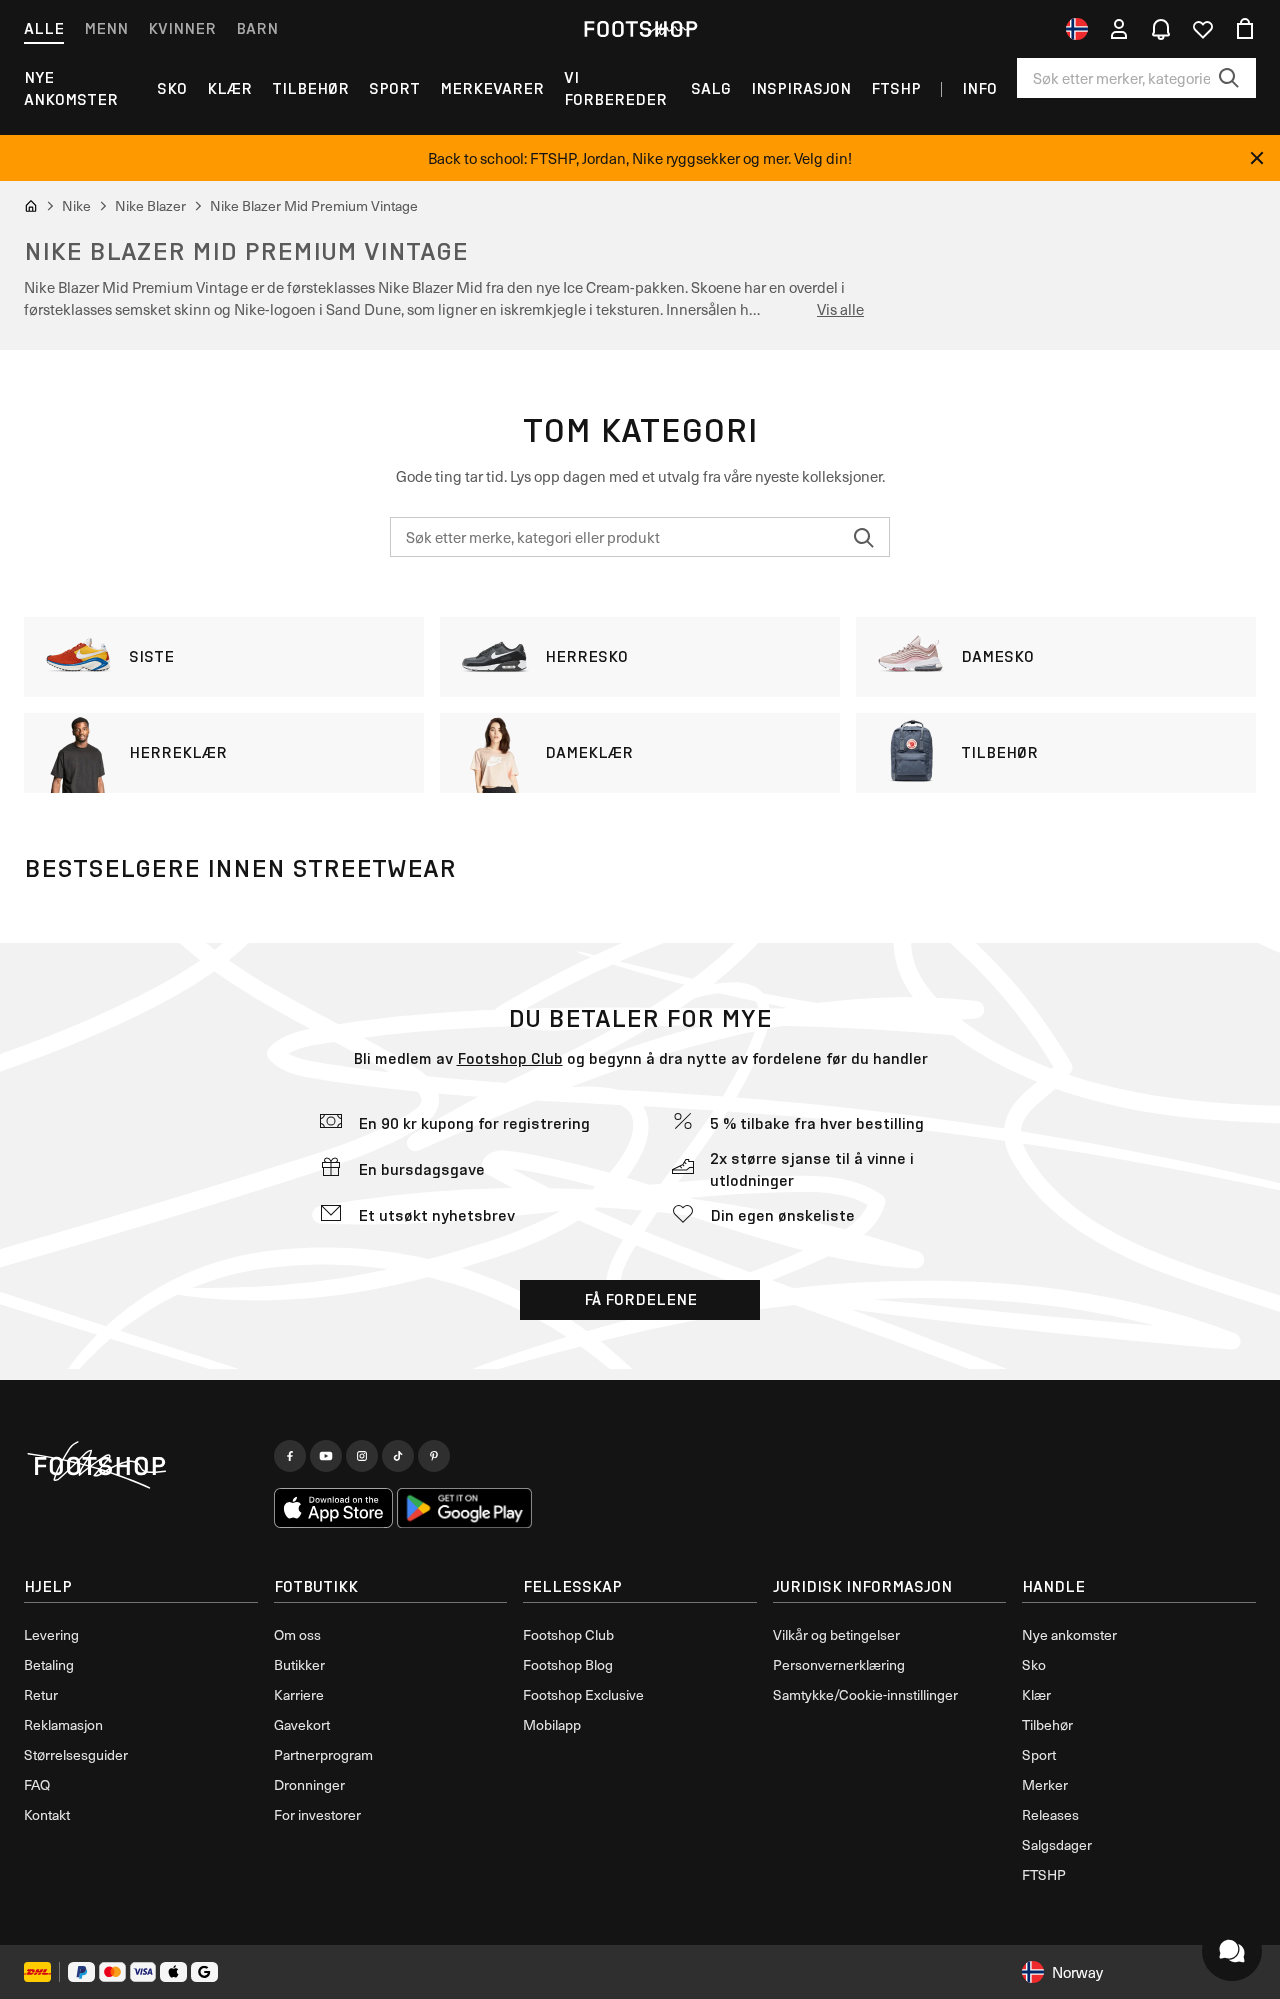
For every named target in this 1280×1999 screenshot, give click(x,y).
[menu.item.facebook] (290, 1456)
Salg (711, 88)
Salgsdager (1057, 1844)
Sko (172, 88)
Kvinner (182, 28)
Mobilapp (552, 1724)
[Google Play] (464, 1508)
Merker (1045, 1784)
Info (979, 88)
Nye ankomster (71, 88)
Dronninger (309, 1784)
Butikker (299, 1664)
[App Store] (334, 1508)
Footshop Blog (568, 1664)
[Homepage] (141, 1466)
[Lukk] (1257, 158)
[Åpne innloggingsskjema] (1119, 29)
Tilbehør (310, 88)
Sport (394, 88)
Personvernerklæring (839, 1664)
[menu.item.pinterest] (434, 1456)
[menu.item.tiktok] (398, 1456)
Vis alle (840, 309)
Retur (41, 1694)
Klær (229, 88)
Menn (106, 28)
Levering (51, 1634)
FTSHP (896, 88)
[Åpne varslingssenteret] (1161, 29)
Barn (257, 28)
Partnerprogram (323, 1754)
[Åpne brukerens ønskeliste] (1203, 29)
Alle (44, 28)
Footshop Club (510, 1058)
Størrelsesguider (76, 1754)
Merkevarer (492, 88)
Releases (1050, 1814)
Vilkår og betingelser (836, 1634)
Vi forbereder (615, 88)
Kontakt (47, 1814)
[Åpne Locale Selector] (1077, 29)
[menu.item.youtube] (326, 1456)
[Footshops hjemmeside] (640, 29)
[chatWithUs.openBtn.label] (1232, 1951)
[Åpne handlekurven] (1245, 29)
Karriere (299, 1694)
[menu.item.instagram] (362, 1456)
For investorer (317, 1814)
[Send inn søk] (1229, 78)
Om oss (297, 1634)
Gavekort (302, 1724)
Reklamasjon (63, 1724)
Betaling (49, 1664)
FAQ (37, 1784)
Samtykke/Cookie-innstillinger (865, 1694)
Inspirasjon (801, 88)
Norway (1077, 1972)
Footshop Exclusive (583, 1694)
